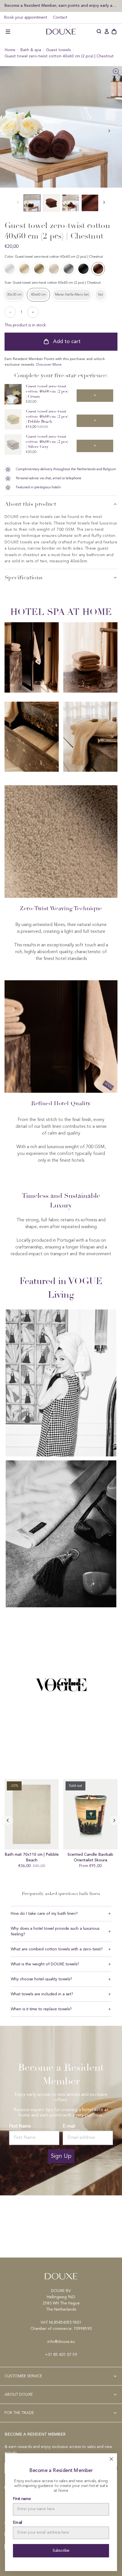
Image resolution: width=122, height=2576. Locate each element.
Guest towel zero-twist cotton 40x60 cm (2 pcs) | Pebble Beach (47, 416)
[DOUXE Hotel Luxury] (61, 32)
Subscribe (61, 2551)
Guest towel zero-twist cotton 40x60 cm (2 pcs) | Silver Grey (47, 442)
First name (22, 2499)
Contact (60, 18)
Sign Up (61, 2156)
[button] (8, 32)
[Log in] (107, 32)
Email (18, 2523)
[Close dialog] (111, 2459)
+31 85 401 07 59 (61, 2355)
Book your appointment (26, 18)
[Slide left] (109, 131)
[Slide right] (8, 1820)
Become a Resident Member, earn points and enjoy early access (61, 6)
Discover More (49, 365)
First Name (20, 2126)
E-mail (69, 2126)
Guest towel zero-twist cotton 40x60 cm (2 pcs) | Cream (47, 391)
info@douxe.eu (61, 2342)
